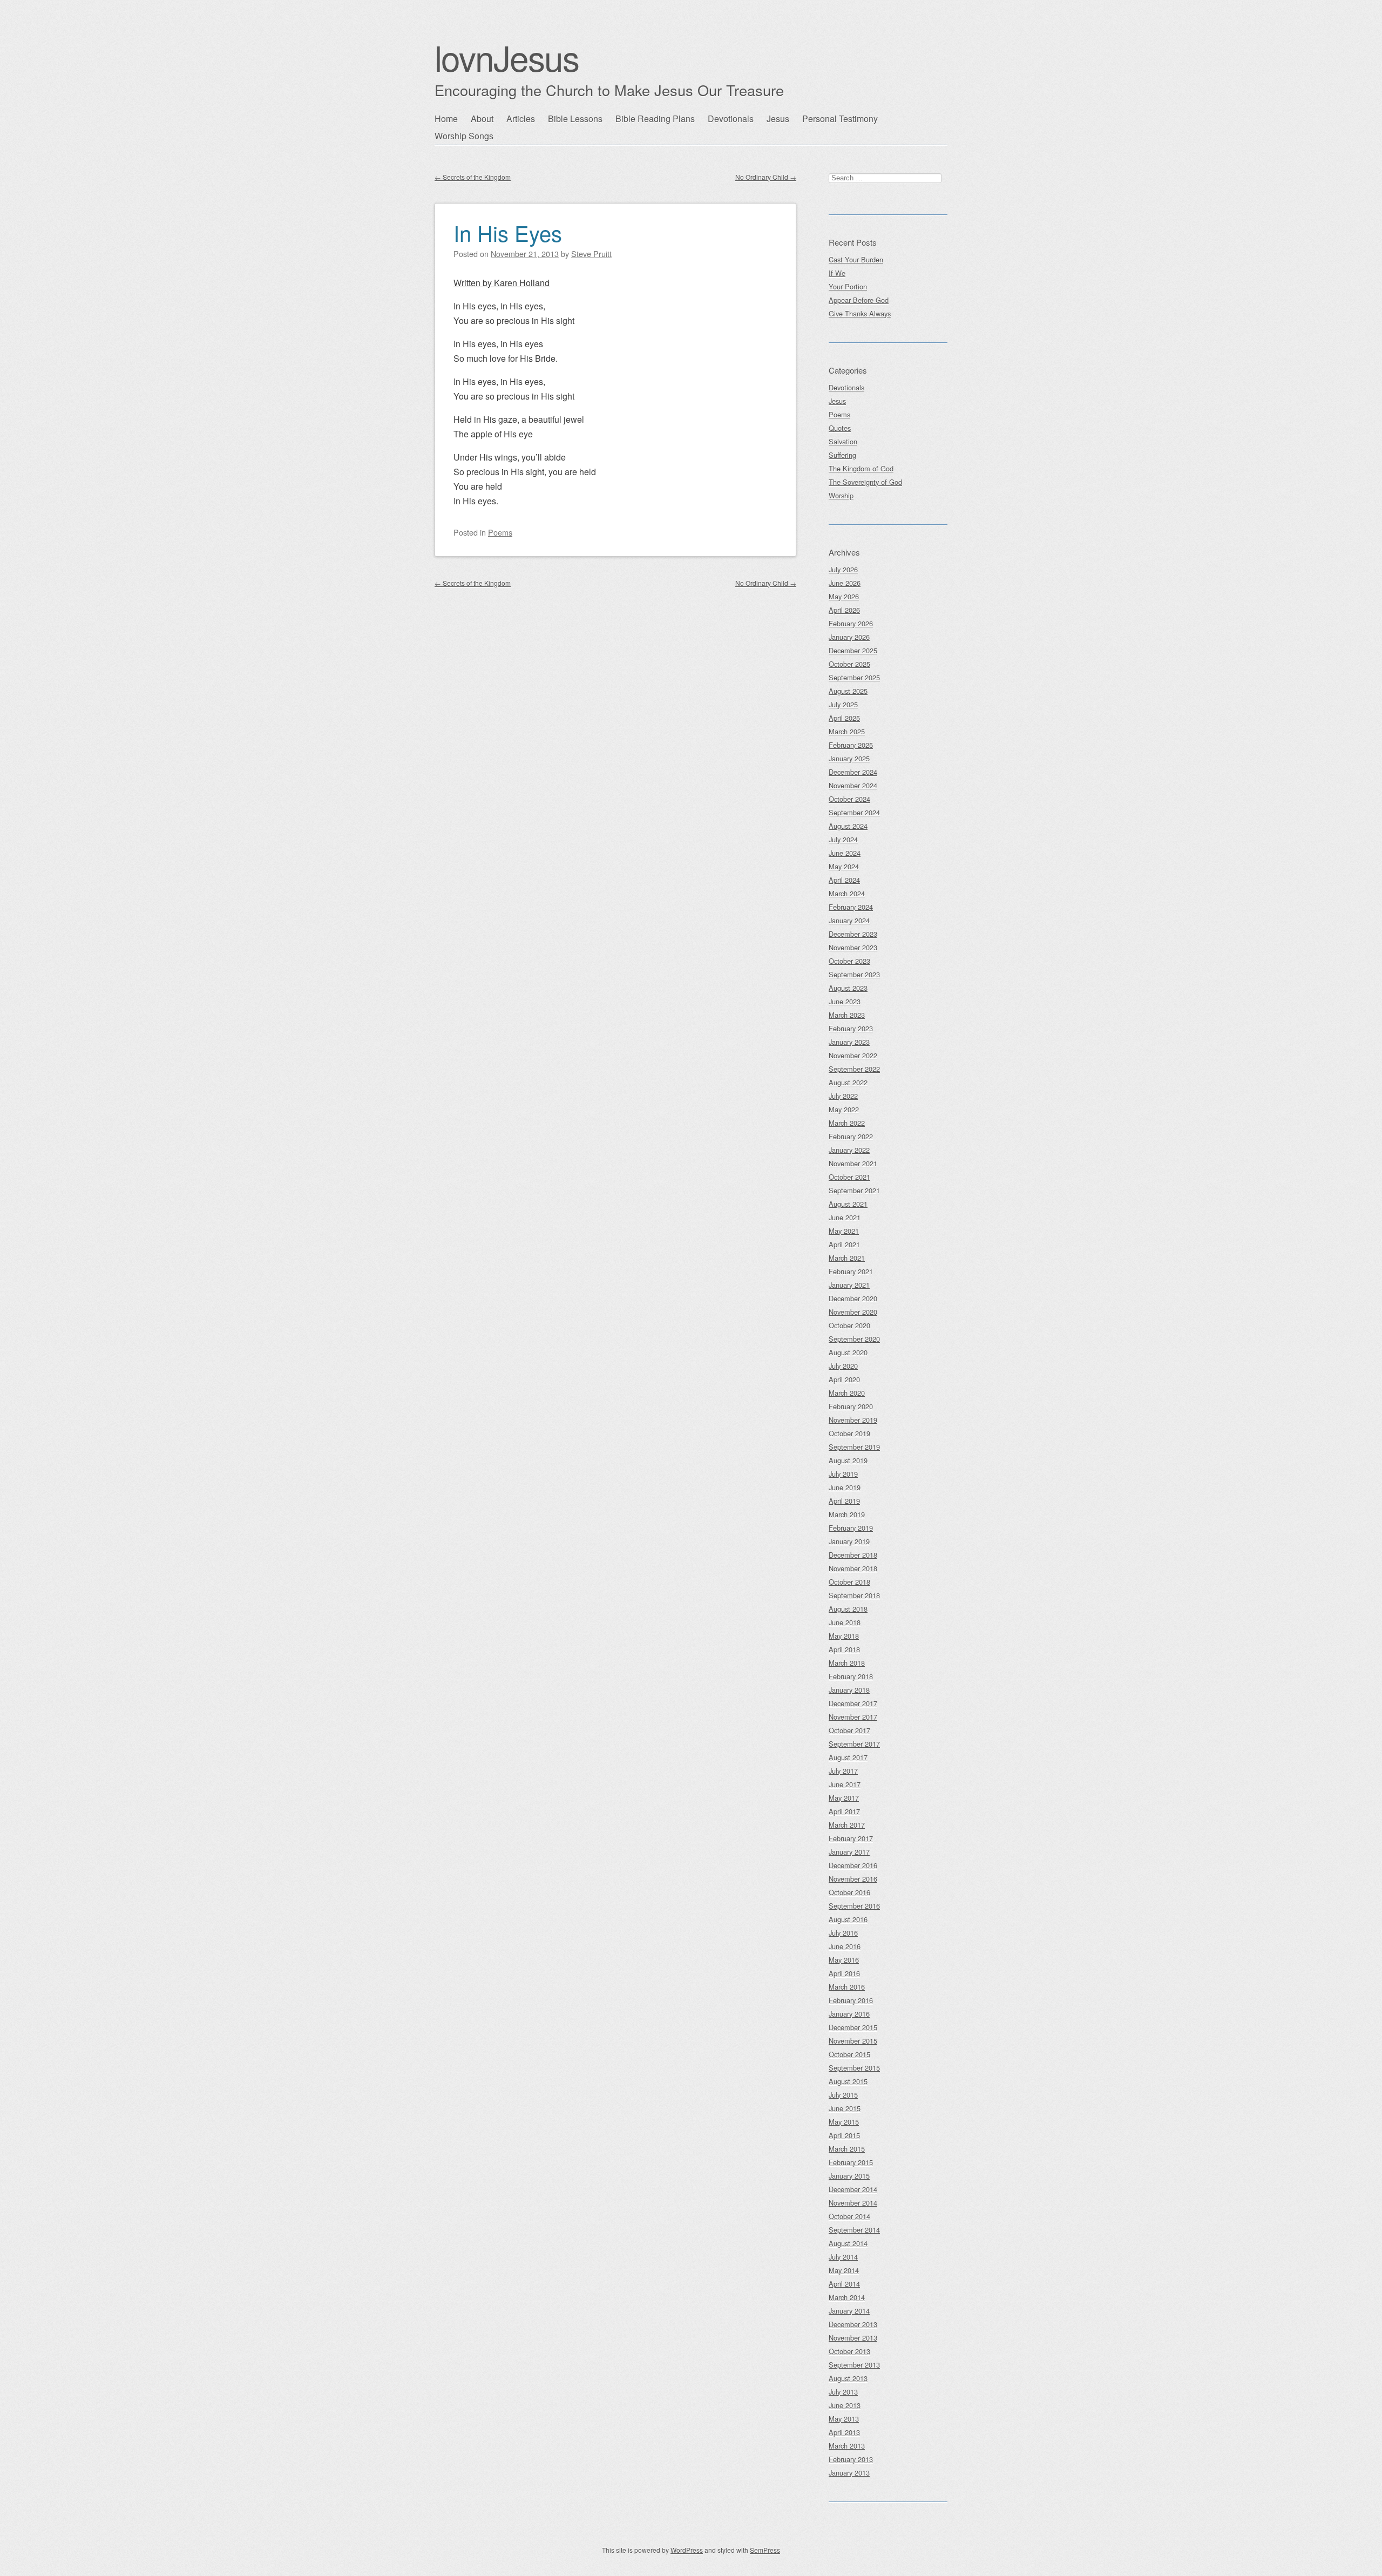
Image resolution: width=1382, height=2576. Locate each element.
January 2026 (849, 637)
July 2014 (843, 2257)
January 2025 (849, 758)
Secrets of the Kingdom (473, 177)
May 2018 (844, 1636)
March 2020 (847, 1393)
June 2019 (845, 1487)
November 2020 (853, 1312)
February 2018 (851, 1676)
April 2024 (844, 880)
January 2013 (849, 2473)
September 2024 (854, 812)
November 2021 (853, 1163)
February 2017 (851, 1838)
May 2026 (844, 596)
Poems (500, 532)
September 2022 (854, 1069)
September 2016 (854, 1906)
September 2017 (854, 1744)
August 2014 (848, 2243)
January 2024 (849, 920)
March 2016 (847, 1987)
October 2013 (849, 2351)
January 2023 (849, 1042)
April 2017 (844, 1811)
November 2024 (853, 785)
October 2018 (849, 1582)
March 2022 (847, 1123)
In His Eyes (508, 232)
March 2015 (847, 2149)
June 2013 (845, 2405)
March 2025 (847, 731)
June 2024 (845, 853)
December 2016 (853, 1865)
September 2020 (854, 1339)
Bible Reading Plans (655, 119)
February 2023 (851, 1028)
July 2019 (843, 1474)
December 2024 (853, 772)
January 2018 (849, 1690)
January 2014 (849, 2311)
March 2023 (847, 1015)
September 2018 (854, 1595)
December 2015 (853, 2027)
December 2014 (853, 2189)
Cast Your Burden (856, 259)
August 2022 (848, 1082)
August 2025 (848, 691)
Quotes (840, 428)
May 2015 (844, 2122)
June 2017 (845, 1784)
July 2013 (843, 2392)
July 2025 (843, 704)
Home (446, 119)
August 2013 (848, 2378)
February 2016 (851, 2000)
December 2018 (853, 1555)
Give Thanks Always (860, 313)
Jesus (778, 119)
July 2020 (843, 1366)
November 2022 (853, 1055)
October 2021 (849, 1177)
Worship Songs (464, 136)
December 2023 (853, 934)
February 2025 (851, 745)
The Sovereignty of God (865, 482)
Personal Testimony (840, 119)
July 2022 (843, 1096)
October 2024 (849, 799)
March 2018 (847, 1663)
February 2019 (851, 1528)
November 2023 (853, 947)
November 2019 (853, 1420)
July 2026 (843, 569)
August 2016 (848, 1919)
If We (837, 273)
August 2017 (848, 1757)
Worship (841, 495)
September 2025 (854, 677)
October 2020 (849, 1325)
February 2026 (851, 623)
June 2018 (845, 1622)
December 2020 (853, 1298)
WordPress (687, 2550)
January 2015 (849, 2176)
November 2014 (853, 2203)
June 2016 (845, 1946)
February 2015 (851, 2162)
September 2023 (854, 974)
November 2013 (853, 2338)
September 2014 (854, 2230)
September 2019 (854, 1447)
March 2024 (847, 893)
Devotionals (731, 119)
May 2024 (844, 866)
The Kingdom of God (861, 468)
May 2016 (844, 1960)
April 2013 (844, 2432)
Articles (521, 119)
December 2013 (853, 2324)
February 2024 (851, 907)
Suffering (842, 455)
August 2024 (848, 826)
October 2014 (849, 2216)
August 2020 (848, 1352)
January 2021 (849, 1285)
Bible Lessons (575, 119)
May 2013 (844, 2419)
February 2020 (851, 1406)
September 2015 (854, 2068)
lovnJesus (507, 57)
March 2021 (847, 1258)
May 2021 (844, 1231)
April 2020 (844, 1379)
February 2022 (851, 1136)
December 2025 (853, 650)
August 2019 (848, 1460)
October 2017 (849, 1730)
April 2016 (844, 1973)
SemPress (765, 2550)
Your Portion (848, 286)
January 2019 (849, 1541)
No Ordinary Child (766, 177)
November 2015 (853, 2041)
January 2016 (849, 2014)
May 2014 (844, 2270)
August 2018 (848, 1609)
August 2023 (848, 988)
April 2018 (844, 1649)
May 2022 (844, 1109)
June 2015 (845, 2108)
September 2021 (854, 1190)
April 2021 (844, 1244)
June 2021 (845, 1217)
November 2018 (853, 1568)
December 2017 (853, 1703)
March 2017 (847, 1825)
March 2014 (847, 2297)
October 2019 (849, 1433)
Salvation (843, 441)
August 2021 (848, 1204)
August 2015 (848, 2081)
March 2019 (847, 1514)
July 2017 (843, 1771)
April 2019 (844, 1501)
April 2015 (844, 2135)
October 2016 (849, 1892)
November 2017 (853, 1717)
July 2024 (843, 839)
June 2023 (845, 1001)
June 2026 (845, 583)
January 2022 (849, 1150)
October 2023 (849, 961)
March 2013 (847, 2446)
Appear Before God (859, 300)
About (482, 119)
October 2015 (849, 2054)
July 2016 (843, 1933)
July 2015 (843, 2095)
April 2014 (844, 2284)
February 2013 (851, 2459)
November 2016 (853, 1879)
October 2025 (849, 664)
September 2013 (854, 2365)
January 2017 (849, 1852)
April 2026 (844, 610)
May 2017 (844, 1798)
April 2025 (844, 718)
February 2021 (851, 1271)
